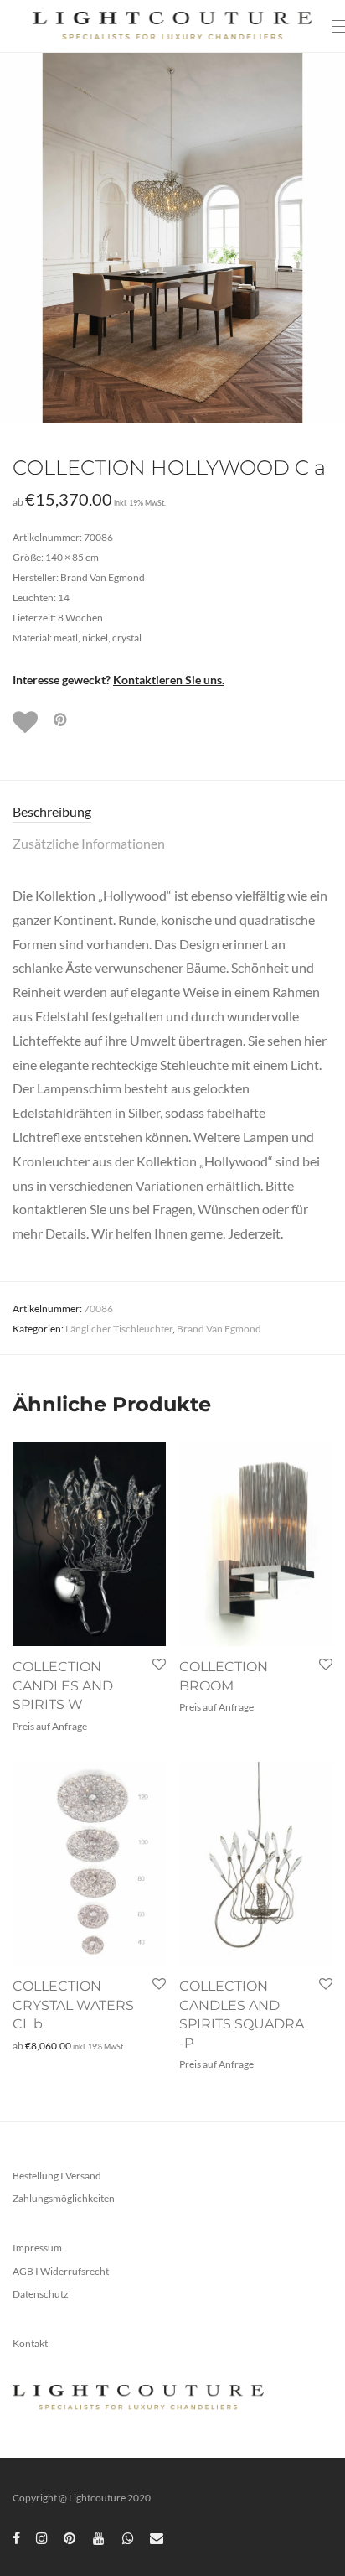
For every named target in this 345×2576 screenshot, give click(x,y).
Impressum (37, 2248)
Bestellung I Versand (57, 2176)
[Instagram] (42, 2537)
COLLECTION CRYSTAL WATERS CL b (73, 2005)
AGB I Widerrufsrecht (61, 2271)
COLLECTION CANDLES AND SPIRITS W (63, 1685)
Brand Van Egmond (219, 1329)
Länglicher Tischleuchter (119, 1329)
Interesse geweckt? (118, 680)
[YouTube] (100, 2537)
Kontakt (30, 2343)
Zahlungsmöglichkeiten (64, 2198)
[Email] (157, 2537)
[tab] (172, 812)
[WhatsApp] (128, 2537)
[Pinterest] (70, 2537)
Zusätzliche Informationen (89, 843)
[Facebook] (16, 2537)
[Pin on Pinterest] (61, 720)
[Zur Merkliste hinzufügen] (27, 722)
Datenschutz (41, 2294)
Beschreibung (52, 811)
